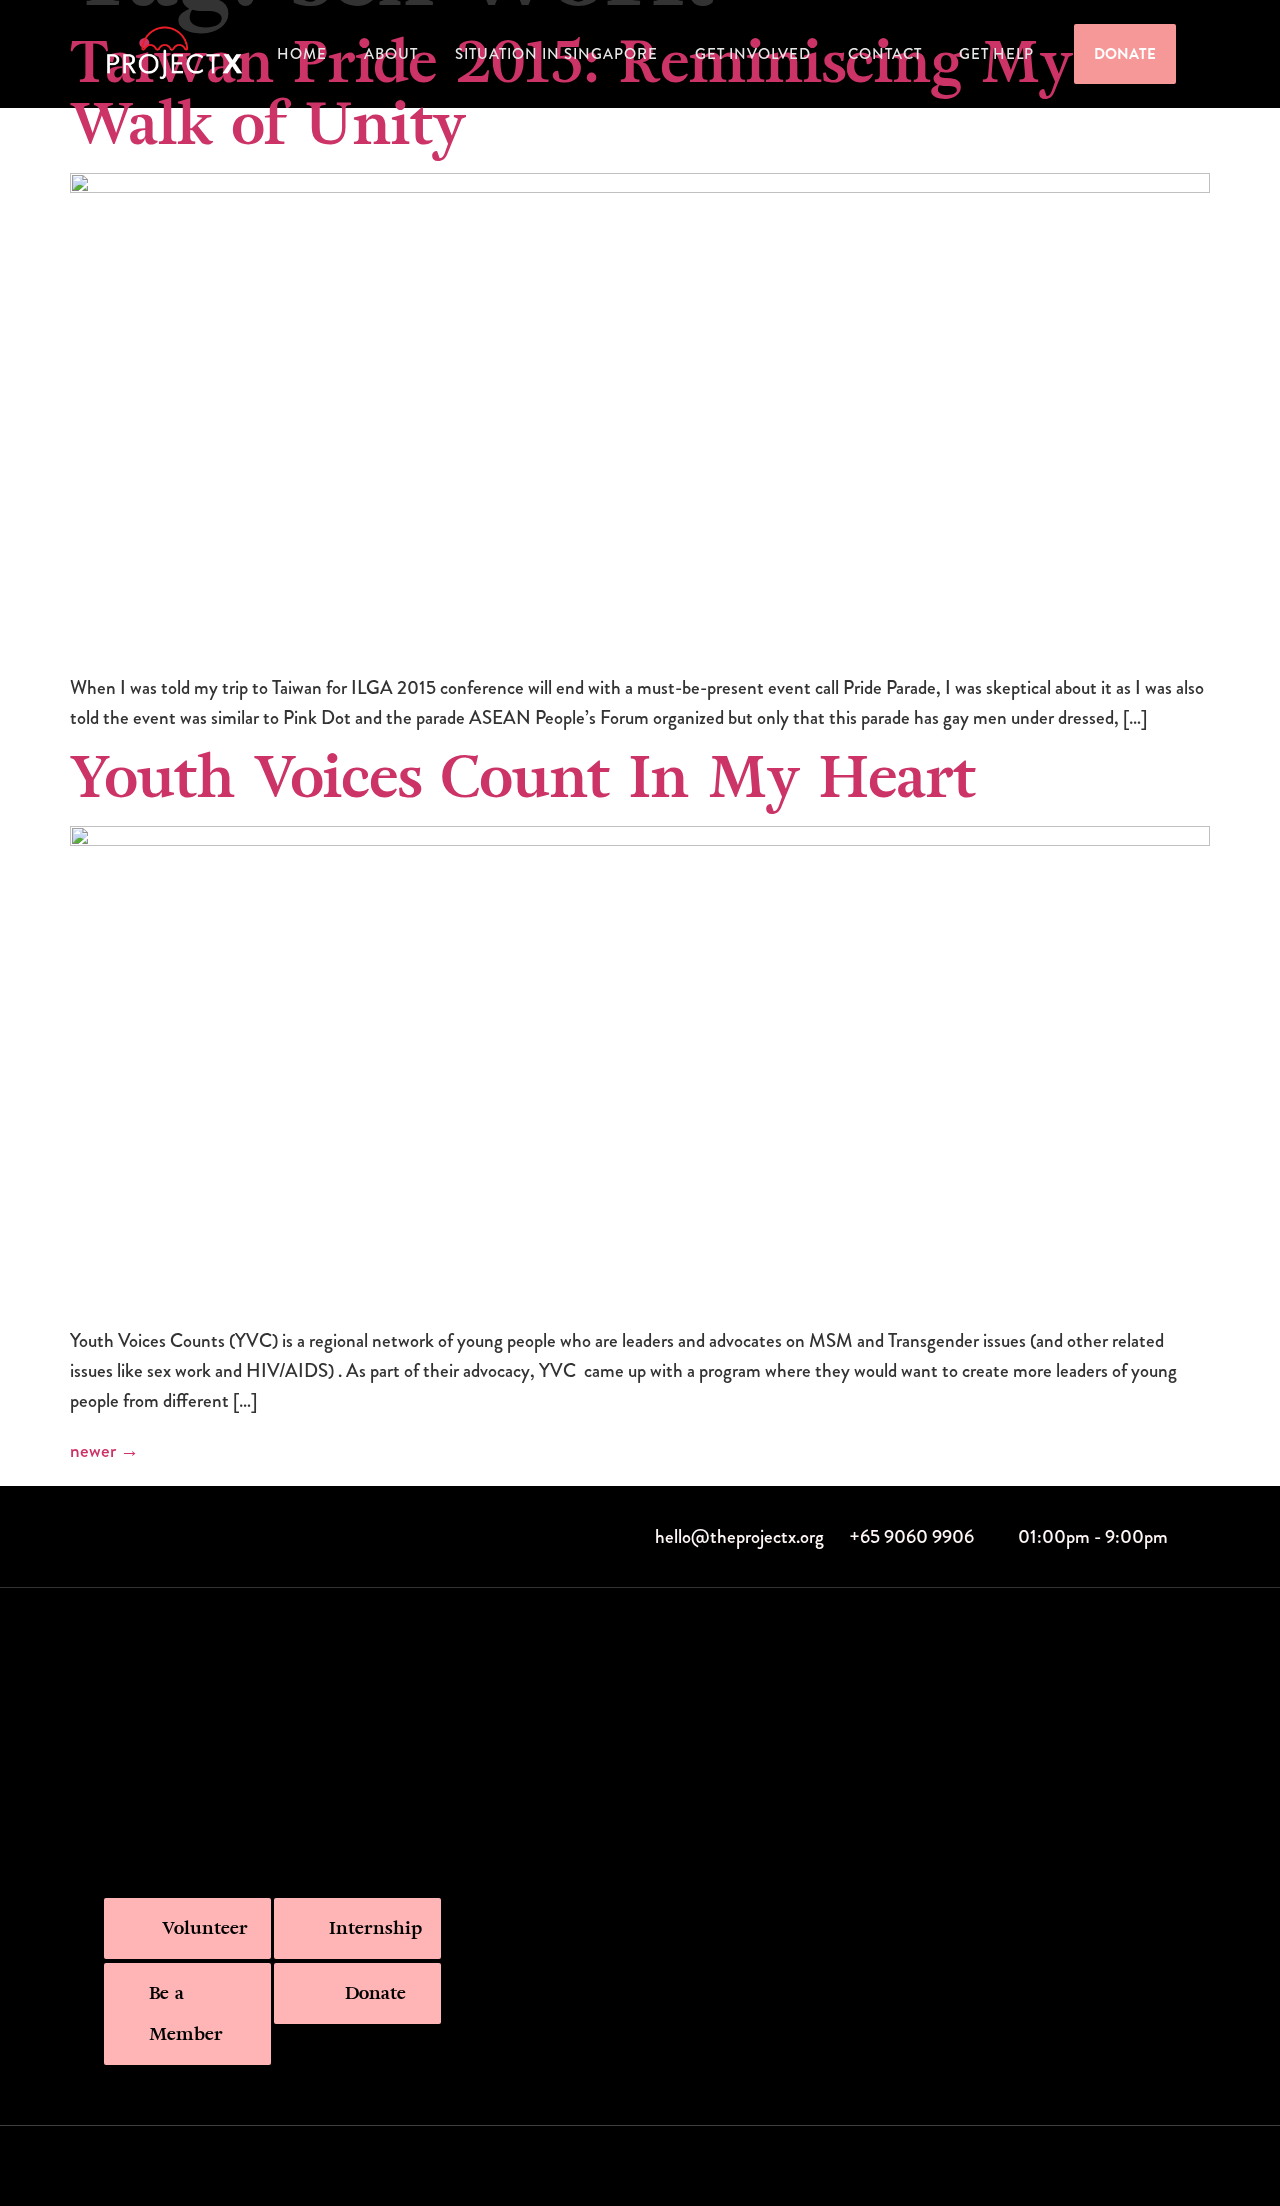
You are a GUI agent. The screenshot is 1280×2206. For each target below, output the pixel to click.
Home (302, 54)
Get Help (996, 54)
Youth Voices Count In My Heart (523, 778)
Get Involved (753, 54)
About (391, 54)
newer (104, 1450)
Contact (885, 54)
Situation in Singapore (556, 54)
